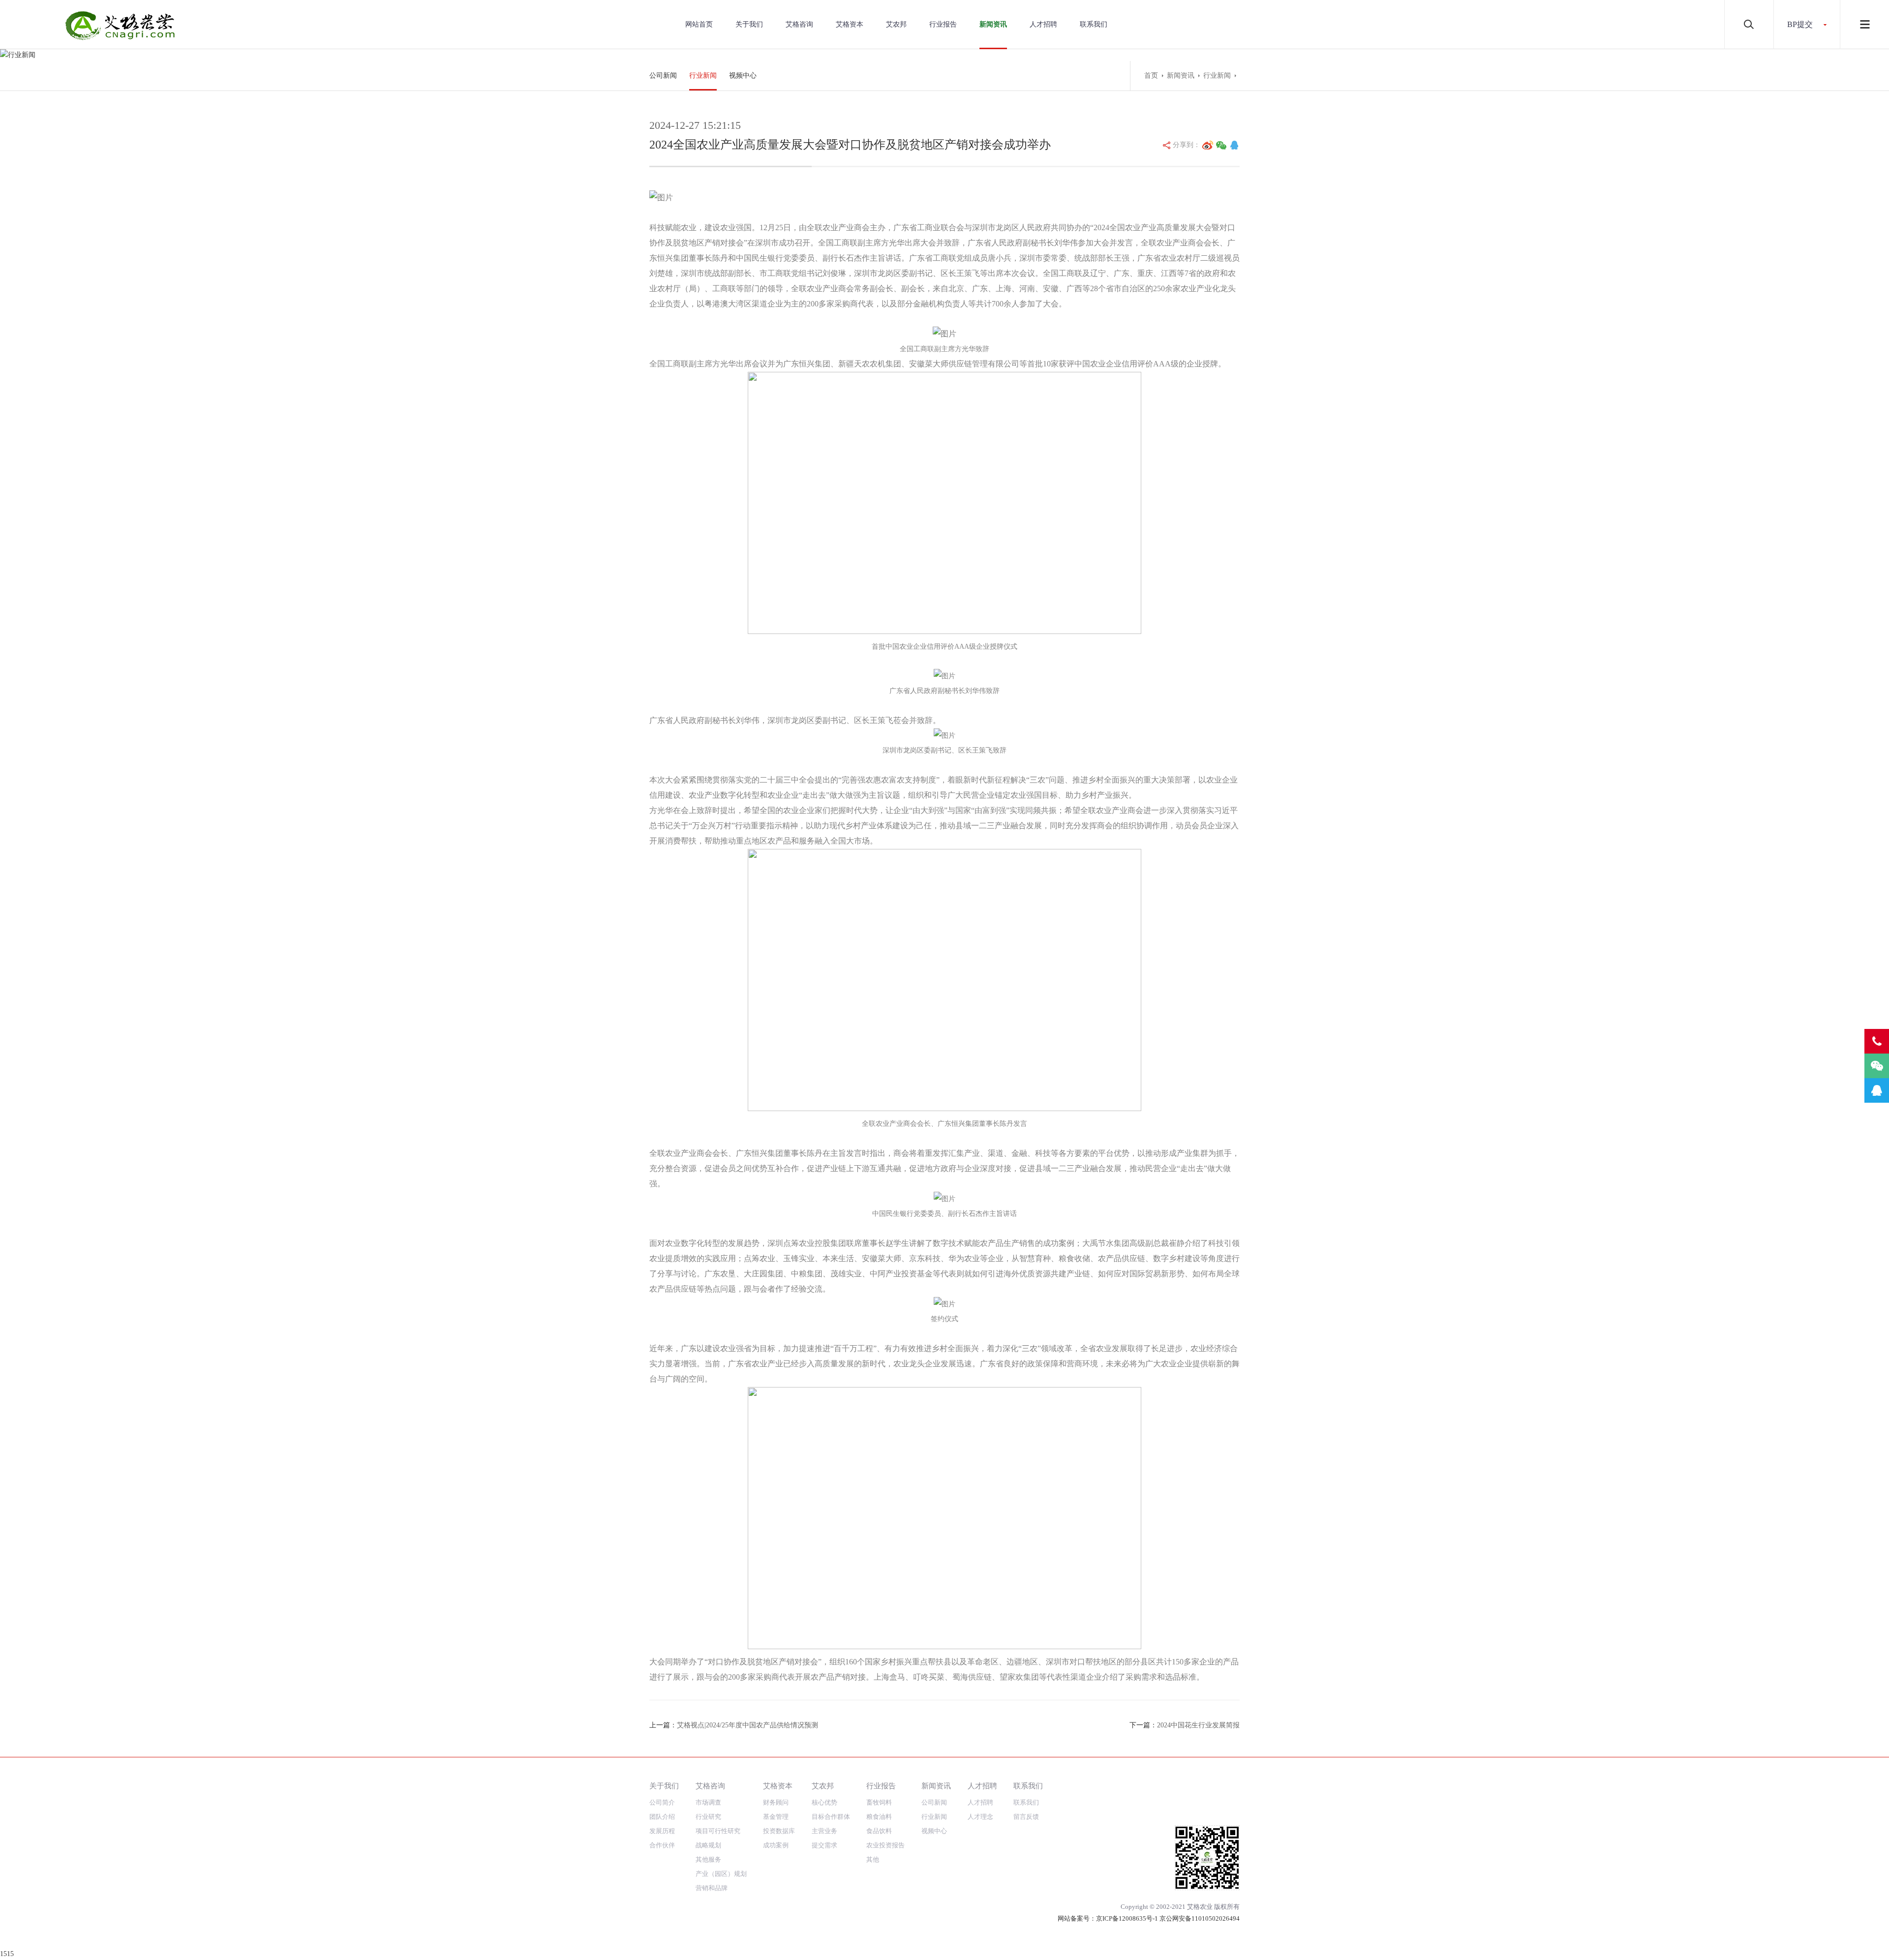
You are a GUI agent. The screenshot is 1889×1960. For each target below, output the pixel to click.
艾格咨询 (799, 24)
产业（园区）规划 (721, 1874)
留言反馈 (1026, 1817)
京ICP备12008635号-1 (1127, 1918)
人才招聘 (1043, 24)
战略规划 (708, 1845)
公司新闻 (663, 75)
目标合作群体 (831, 1817)
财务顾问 (776, 1802)
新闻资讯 (993, 24)
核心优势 (824, 1802)
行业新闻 (703, 75)
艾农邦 (896, 24)
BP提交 (1800, 24)
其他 (873, 1859)
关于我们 (749, 24)
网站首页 (699, 24)
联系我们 (1094, 24)
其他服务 (708, 1859)
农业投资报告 (885, 1845)
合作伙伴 (662, 1845)
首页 (1151, 75)
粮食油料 (879, 1817)
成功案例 (776, 1845)
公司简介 (662, 1802)
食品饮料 (879, 1831)
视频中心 (743, 75)
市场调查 (708, 1802)
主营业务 (824, 1831)
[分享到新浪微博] (1208, 145)
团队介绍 (662, 1817)
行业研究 (708, 1817)
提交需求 (824, 1845)
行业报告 (943, 24)
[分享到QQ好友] (1234, 145)
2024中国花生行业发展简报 (1198, 1725)
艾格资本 (850, 24)
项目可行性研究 (718, 1831)
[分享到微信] (1221, 145)
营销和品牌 (712, 1888)
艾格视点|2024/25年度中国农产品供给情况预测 (747, 1725)
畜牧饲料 (879, 1802)
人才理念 (980, 1817)
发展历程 (662, 1831)
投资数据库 (779, 1831)
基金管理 (776, 1817)
